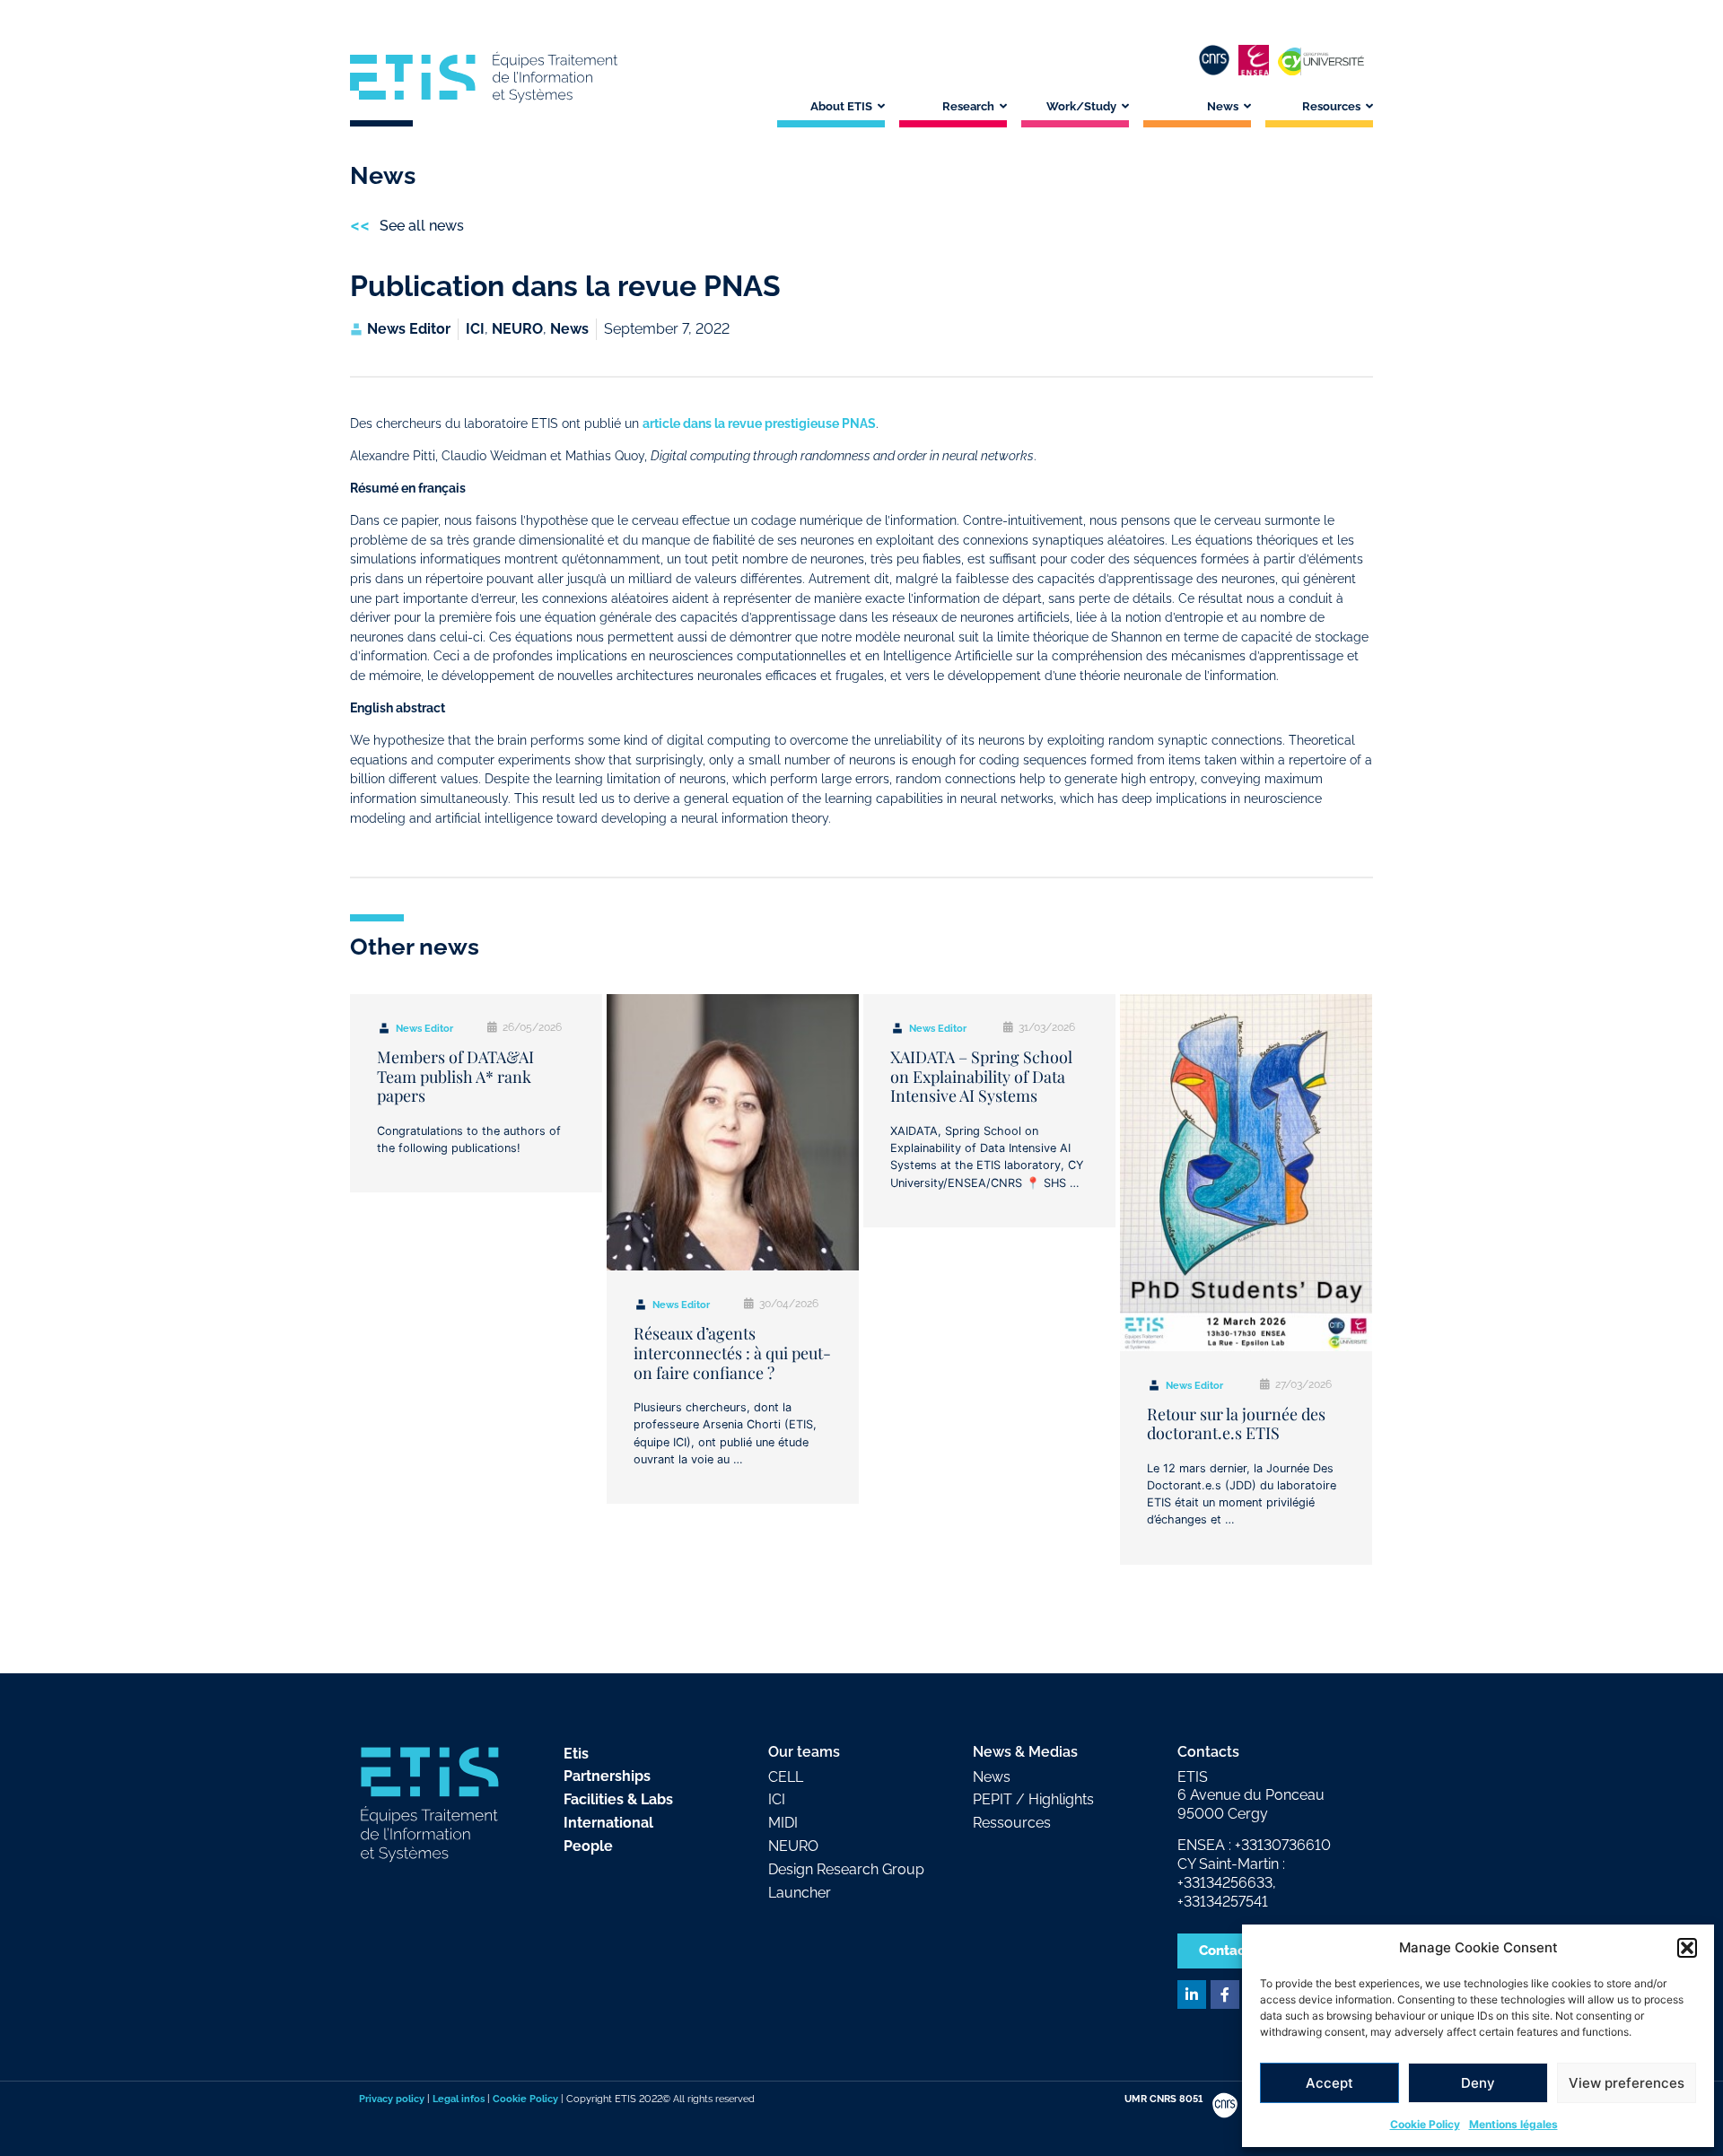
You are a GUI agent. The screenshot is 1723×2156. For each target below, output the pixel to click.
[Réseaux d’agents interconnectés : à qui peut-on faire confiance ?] (733, 1132)
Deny (1478, 2083)
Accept (1329, 2083)
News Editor (424, 1029)
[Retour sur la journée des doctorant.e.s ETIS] (1246, 1173)
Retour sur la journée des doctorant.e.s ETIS (1236, 1424)
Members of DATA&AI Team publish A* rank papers (455, 1076)
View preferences (1627, 2083)
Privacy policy (392, 2099)
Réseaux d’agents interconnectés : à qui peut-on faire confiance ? (732, 1353)
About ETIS (841, 106)
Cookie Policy (1425, 2124)
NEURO (517, 329)
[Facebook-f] (1225, 1995)
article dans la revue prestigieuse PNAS (759, 423)
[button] (1687, 1948)
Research (968, 106)
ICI (475, 329)
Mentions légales (1513, 2124)
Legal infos (459, 2099)
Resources (1331, 106)
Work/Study (1081, 106)
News (1223, 106)
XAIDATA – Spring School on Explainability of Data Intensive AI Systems (981, 1076)
